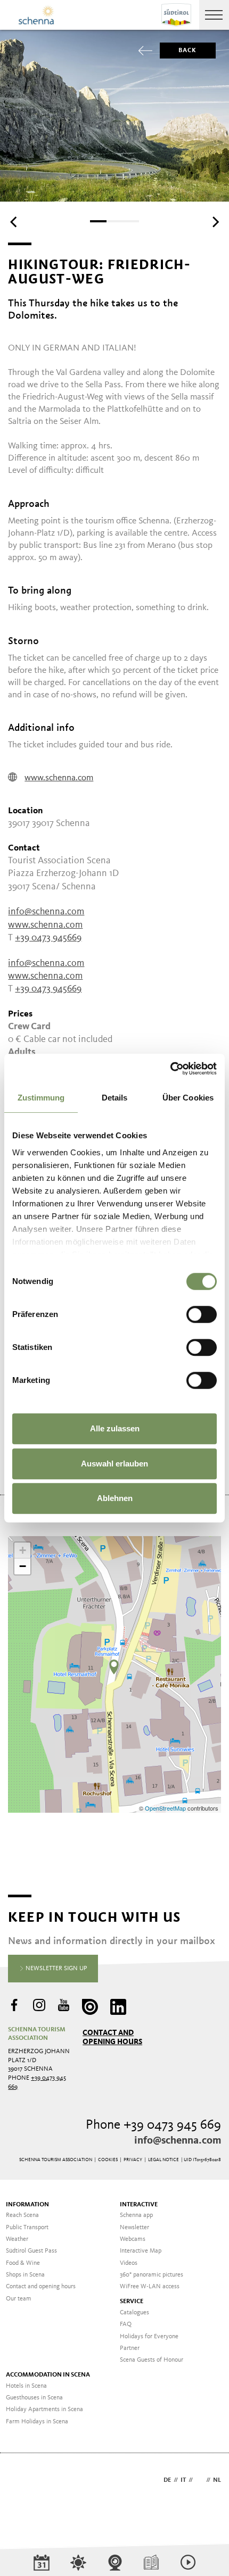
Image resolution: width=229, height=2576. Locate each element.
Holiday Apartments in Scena (44, 2410)
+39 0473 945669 (48, 938)
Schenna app (136, 2215)
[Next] (215, 222)
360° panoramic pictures (152, 2275)
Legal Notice (163, 2160)
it (183, 2480)
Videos (129, 2263)
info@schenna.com (46, 912)
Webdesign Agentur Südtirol (21, 2481)
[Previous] (14, 222)
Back (188, 51)
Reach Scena (22, 2215)
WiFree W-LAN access (150, 2287)
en (199, 2480)
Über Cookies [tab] (188, 1098)
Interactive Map (141, 2251)
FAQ (126, 2324)
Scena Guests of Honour (152, 2360)
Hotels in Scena (26, 2386)
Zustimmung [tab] (41, 1098)
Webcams (133, 2239)
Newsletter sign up (56, 1969)
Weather (17, 2239)
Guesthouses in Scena (34, 2398)
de (167, 2480)
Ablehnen (115, 1498)
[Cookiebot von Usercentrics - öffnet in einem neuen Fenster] (170, 1069)
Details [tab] (115, 1098)
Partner (130, 2348)
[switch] (202, 1314)
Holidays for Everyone (149, 2337)
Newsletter (134, 2228)
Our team (19, 2299)
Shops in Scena (25, 2275)
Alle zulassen (115, 1428)
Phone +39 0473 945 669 (153, 2125)
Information (27, 2205)
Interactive (139, 2205)
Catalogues (134, 2313)
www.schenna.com (59, 778)
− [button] (23, 1566)
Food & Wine (23, 2263)
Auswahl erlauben (114, 1464)
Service (132, 2302)
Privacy (133, 2160)
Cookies (108, 2160)
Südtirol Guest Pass (31, 2251)
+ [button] (23, 1550)
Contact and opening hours (112, 2037)
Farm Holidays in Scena (37, 2422)
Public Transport (27, 2228)
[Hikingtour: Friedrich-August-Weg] (114, 1667)
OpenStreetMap (166, 1808)
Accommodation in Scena (48, 2375)
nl (217, 2480)
